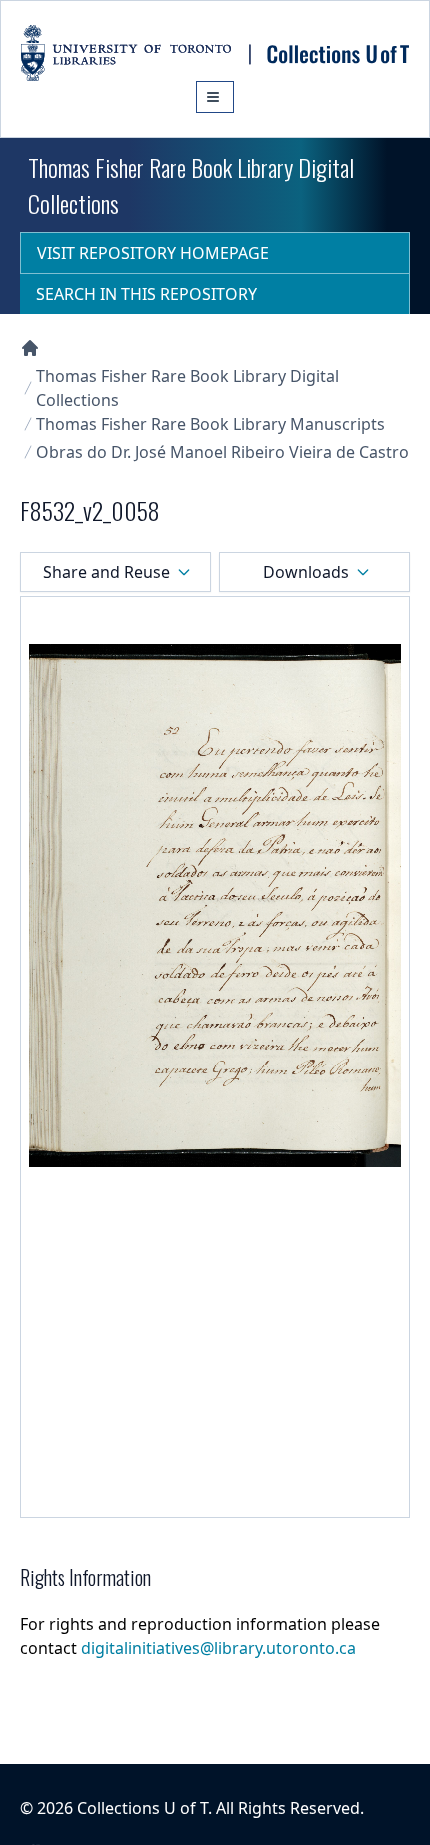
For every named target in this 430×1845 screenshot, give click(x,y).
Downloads (306, 572)
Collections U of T (142, 1808)
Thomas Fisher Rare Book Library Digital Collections (187, 388)
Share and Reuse (106, 572)
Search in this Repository (146, 294)
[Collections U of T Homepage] (30, 348)
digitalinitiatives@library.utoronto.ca (218, 1648)
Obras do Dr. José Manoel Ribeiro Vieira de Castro (222, 452)
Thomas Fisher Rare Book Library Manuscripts (210, 424)
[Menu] (215, 97)
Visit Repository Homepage (153, 253)
